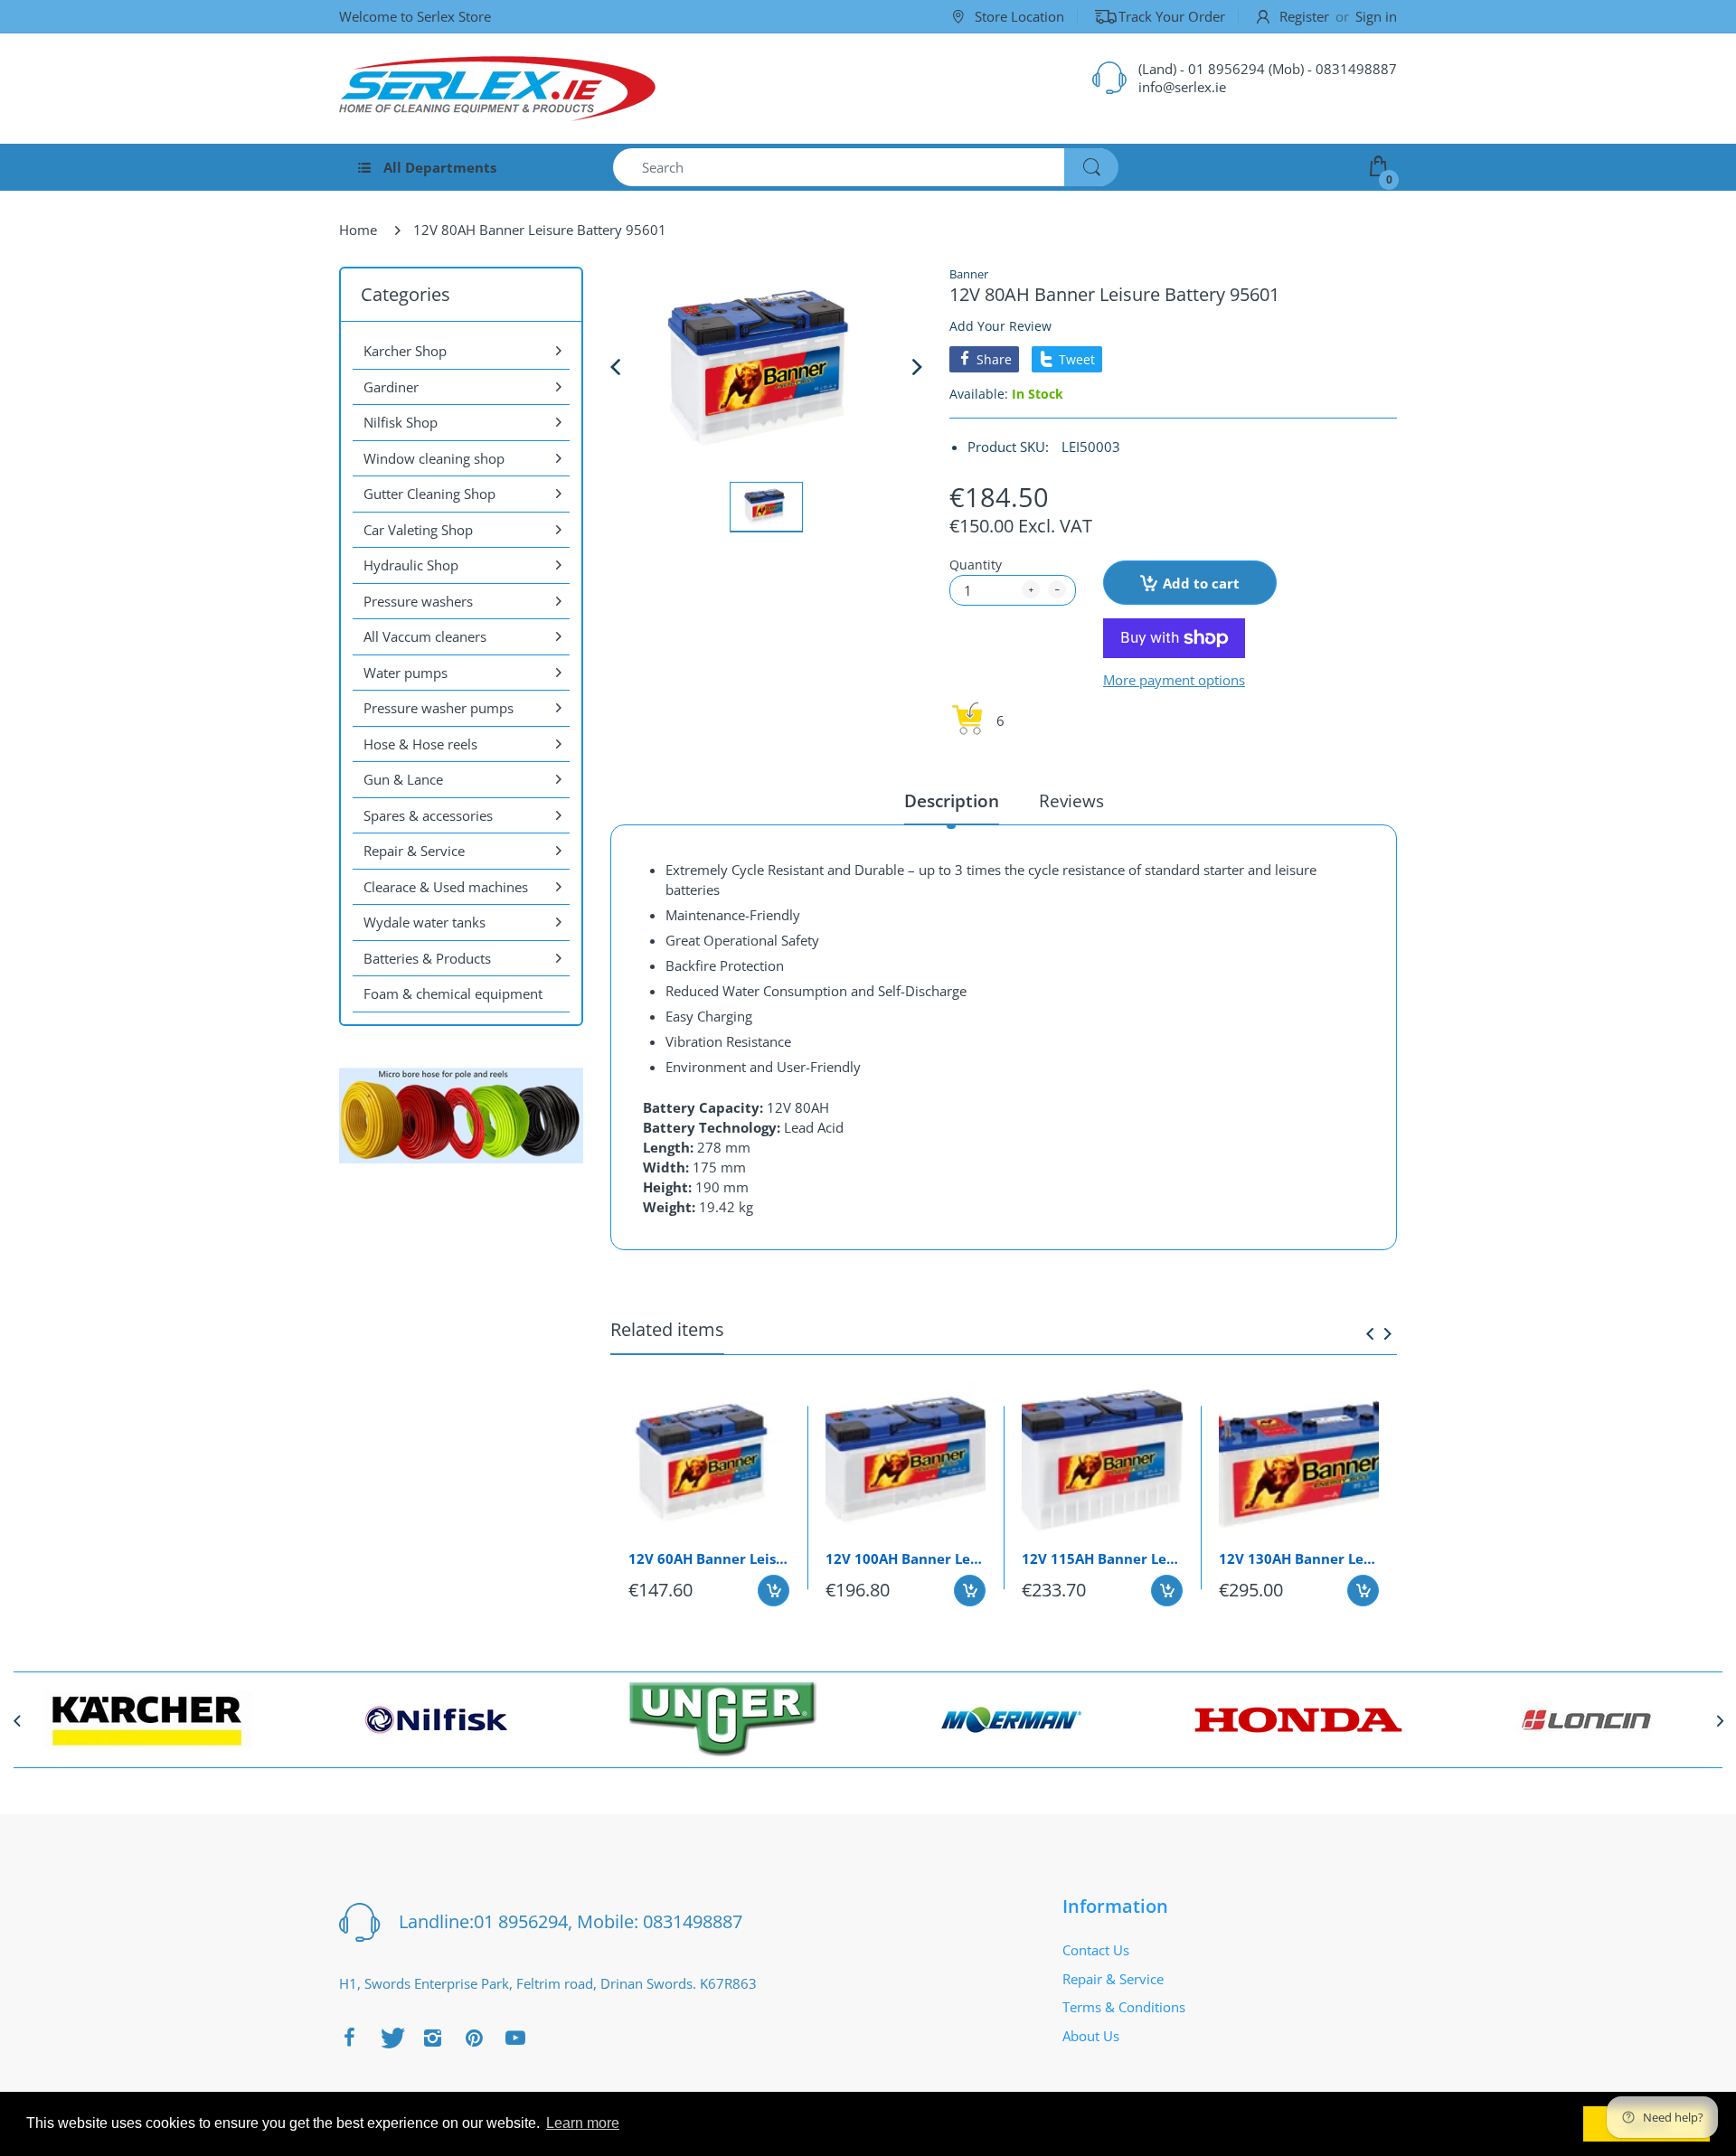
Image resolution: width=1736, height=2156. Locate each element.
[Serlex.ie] (497, 89)
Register (1304, 16)
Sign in (1376, 16)
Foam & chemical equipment (453, 993)
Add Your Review (1000, 326)
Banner (969, 274)
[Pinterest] (474, 2038)
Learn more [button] (583, 2123)
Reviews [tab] (1071, 801)
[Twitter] (391, 2038)
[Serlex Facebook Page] (349, 2038)
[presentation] (1370, 1333)
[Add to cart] (774, 1591)
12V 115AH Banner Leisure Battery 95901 (1102, 1558)
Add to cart (1201, 583)
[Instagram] (432, 2038)
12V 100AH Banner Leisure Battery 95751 (906, 1558)
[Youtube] (515, 2038)
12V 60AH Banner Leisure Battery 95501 (709, 1558)
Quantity (976, 565)
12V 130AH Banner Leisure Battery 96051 (1299, 1558)
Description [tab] (952, 801)
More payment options (1174, 680)
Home (358, 230)
